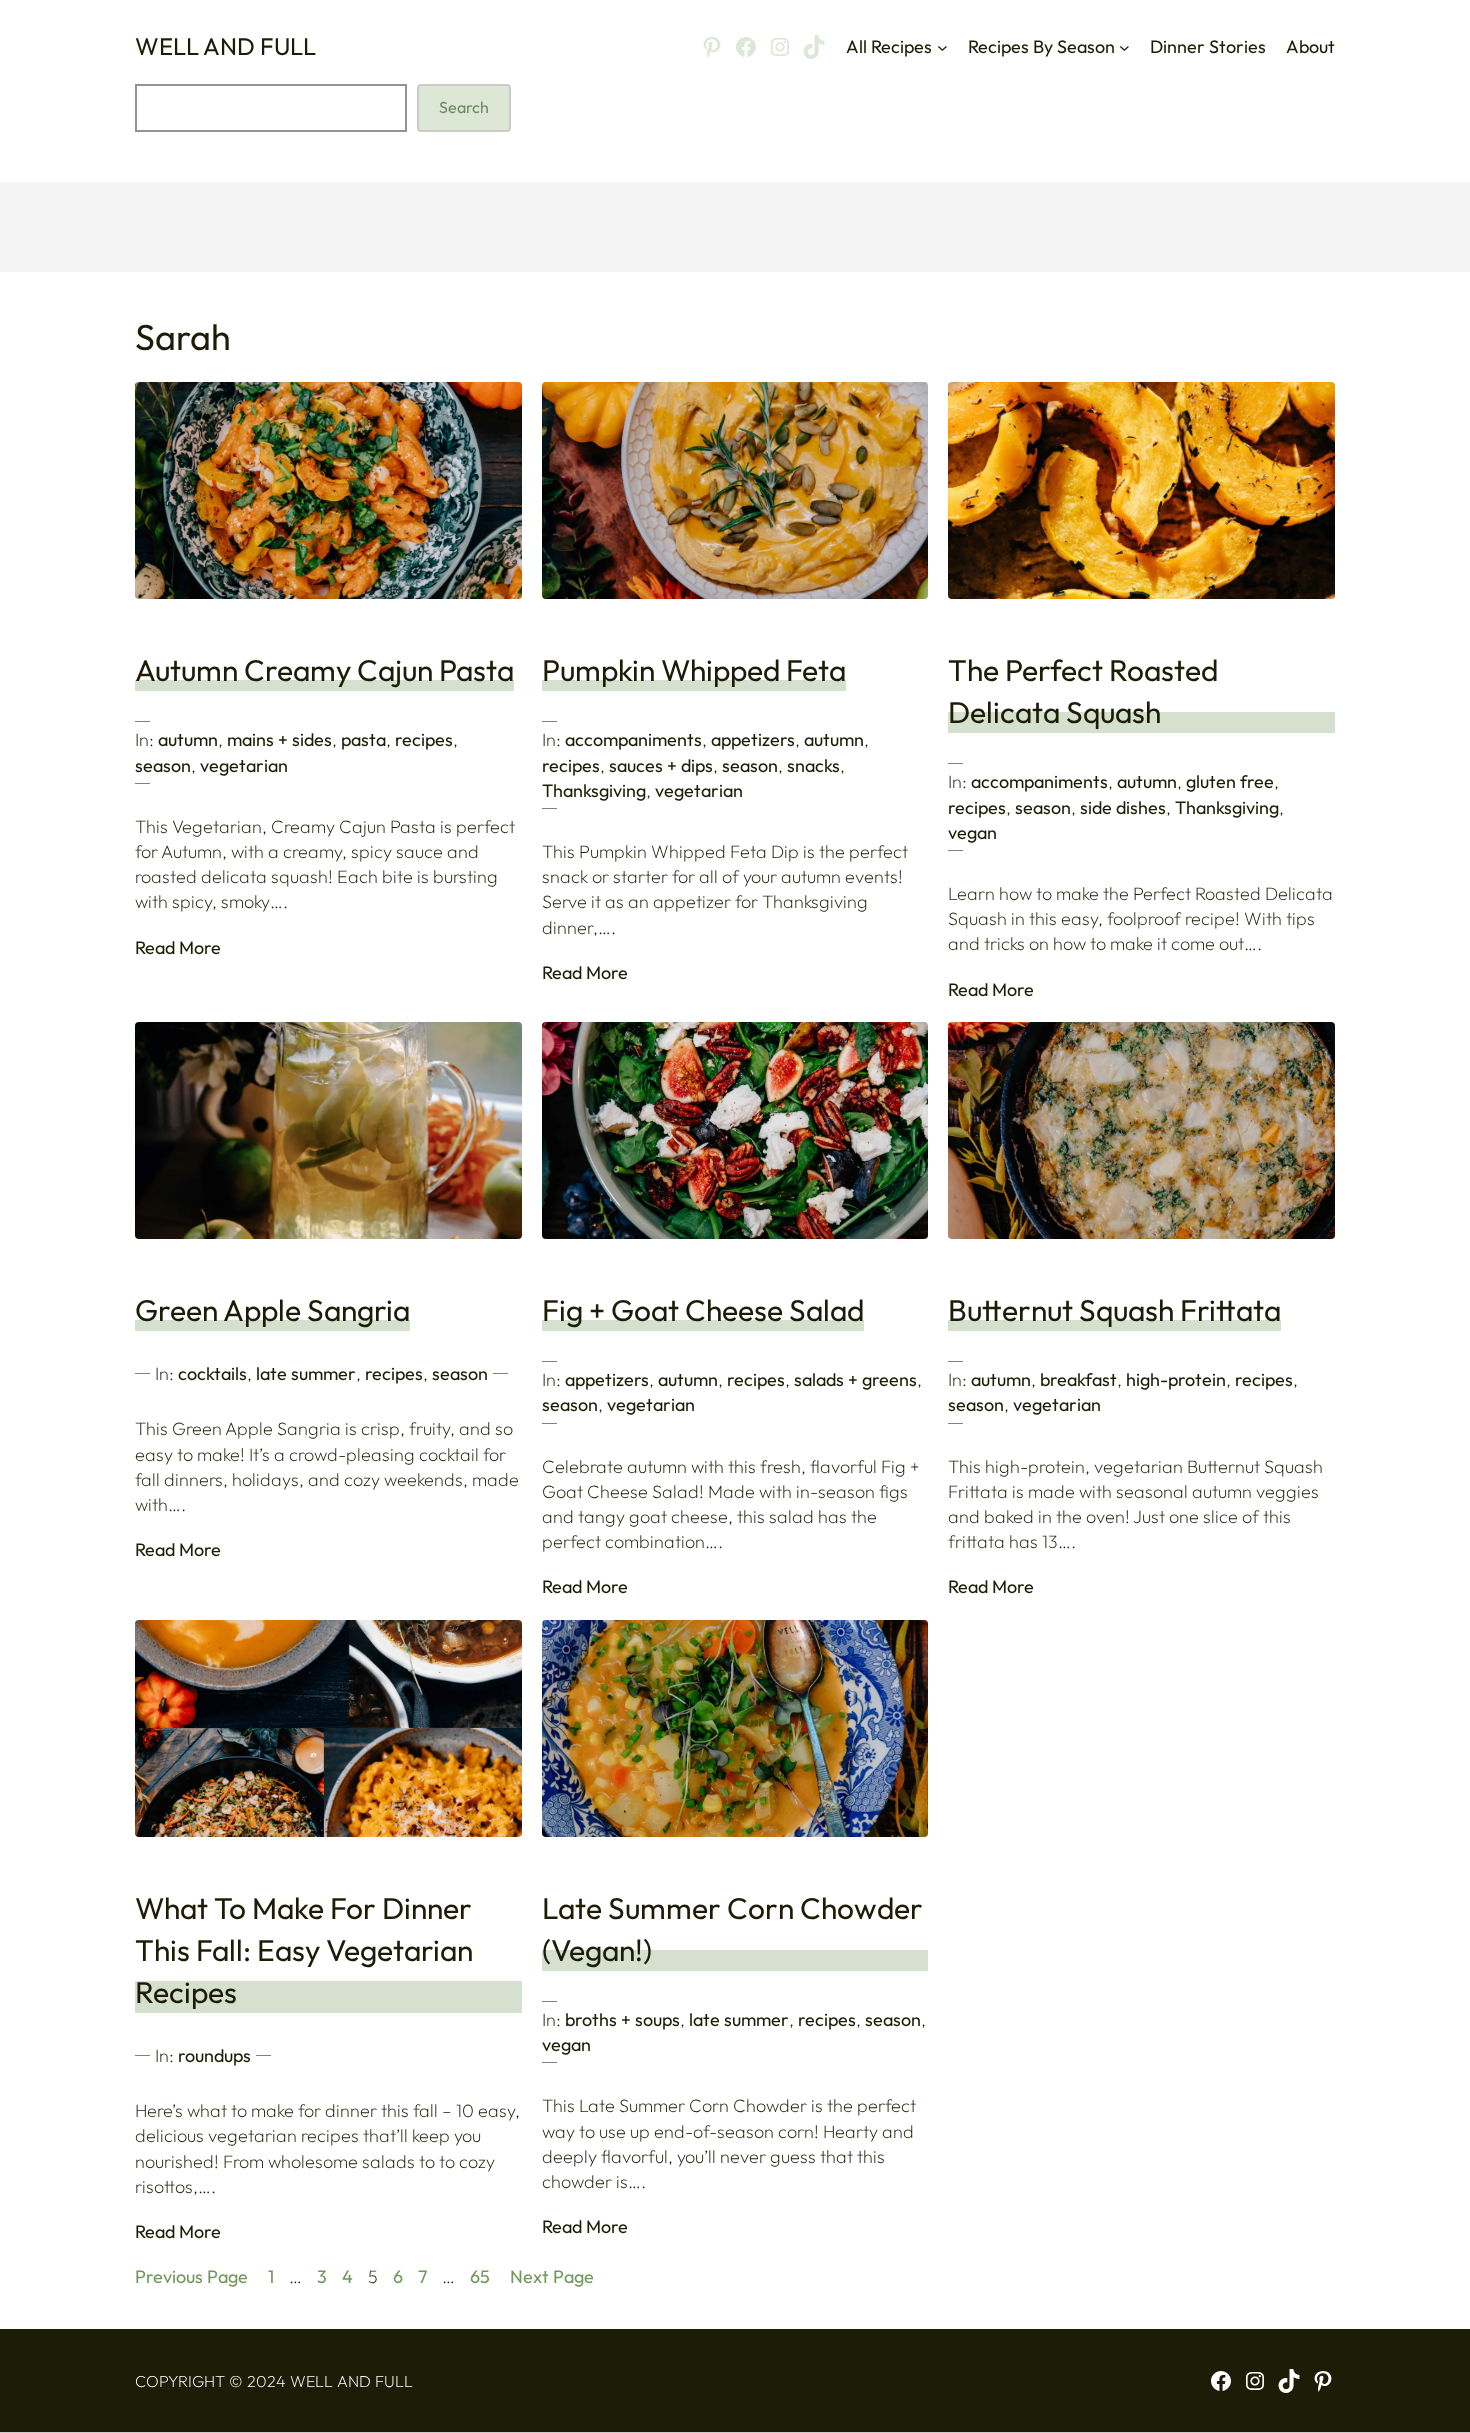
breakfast (1078, 1379)
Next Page (552, 2276)
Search (464, 107)
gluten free (1230, 781)
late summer (306, 1373)
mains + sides (279, 739)
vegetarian (244, 765)
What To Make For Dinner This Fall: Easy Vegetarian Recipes (304, 1950)
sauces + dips (661, 765)
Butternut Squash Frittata (1114, 1310)
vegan (972, 832)
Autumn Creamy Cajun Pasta (324, 670)
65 (480, 2276)
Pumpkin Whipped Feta (694, 670)
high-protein (1176, 1379)
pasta (363, 739)
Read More (178, 947)
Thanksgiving (594, 790)
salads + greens (855, 1379)
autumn (188, 739)
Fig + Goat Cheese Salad (703, 1310)
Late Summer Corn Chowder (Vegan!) (732, 1929)
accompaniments (633, 739)
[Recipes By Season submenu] (1124, 46)
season (163, 765)
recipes (424, 739)
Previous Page (191, 2276)
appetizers (753, 739)
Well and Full (225, 46)
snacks (813, 765)
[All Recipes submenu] (942, 46)
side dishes (1123, 807)
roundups (214, 2055)
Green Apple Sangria (272, 1310)
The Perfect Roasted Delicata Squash (1083, 691)
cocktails (212, 1373)
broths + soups (622, 2019)
